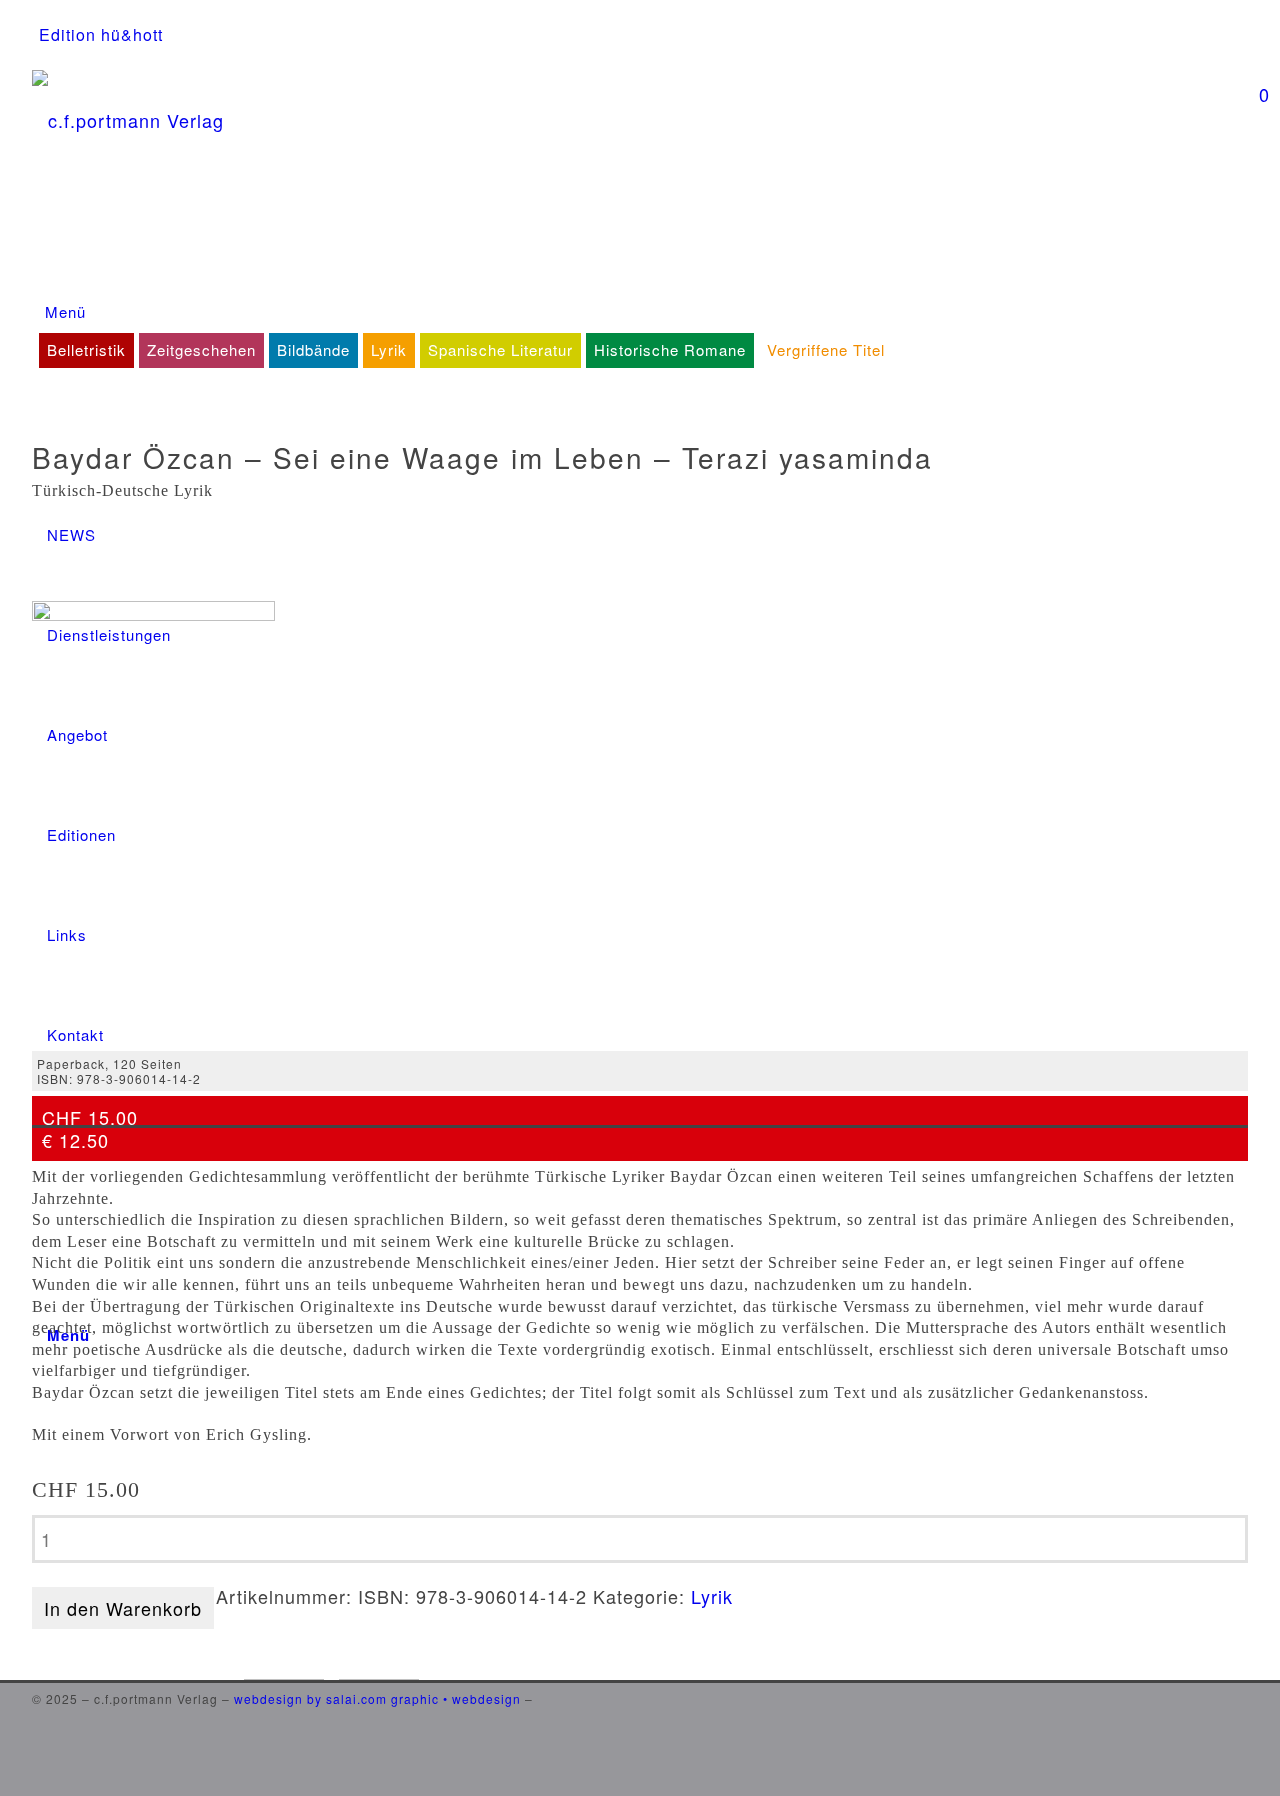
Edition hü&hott (101, 34)
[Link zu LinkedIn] (1243, 1720)
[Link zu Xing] (1243, 1749)
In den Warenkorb (123, 1608)
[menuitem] (101, 35)
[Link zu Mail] (1243, 1778)
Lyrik (712, 1596)
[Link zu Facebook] (1243, 1691)
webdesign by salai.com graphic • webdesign (377, 1698)
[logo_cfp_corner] (640, 272)
